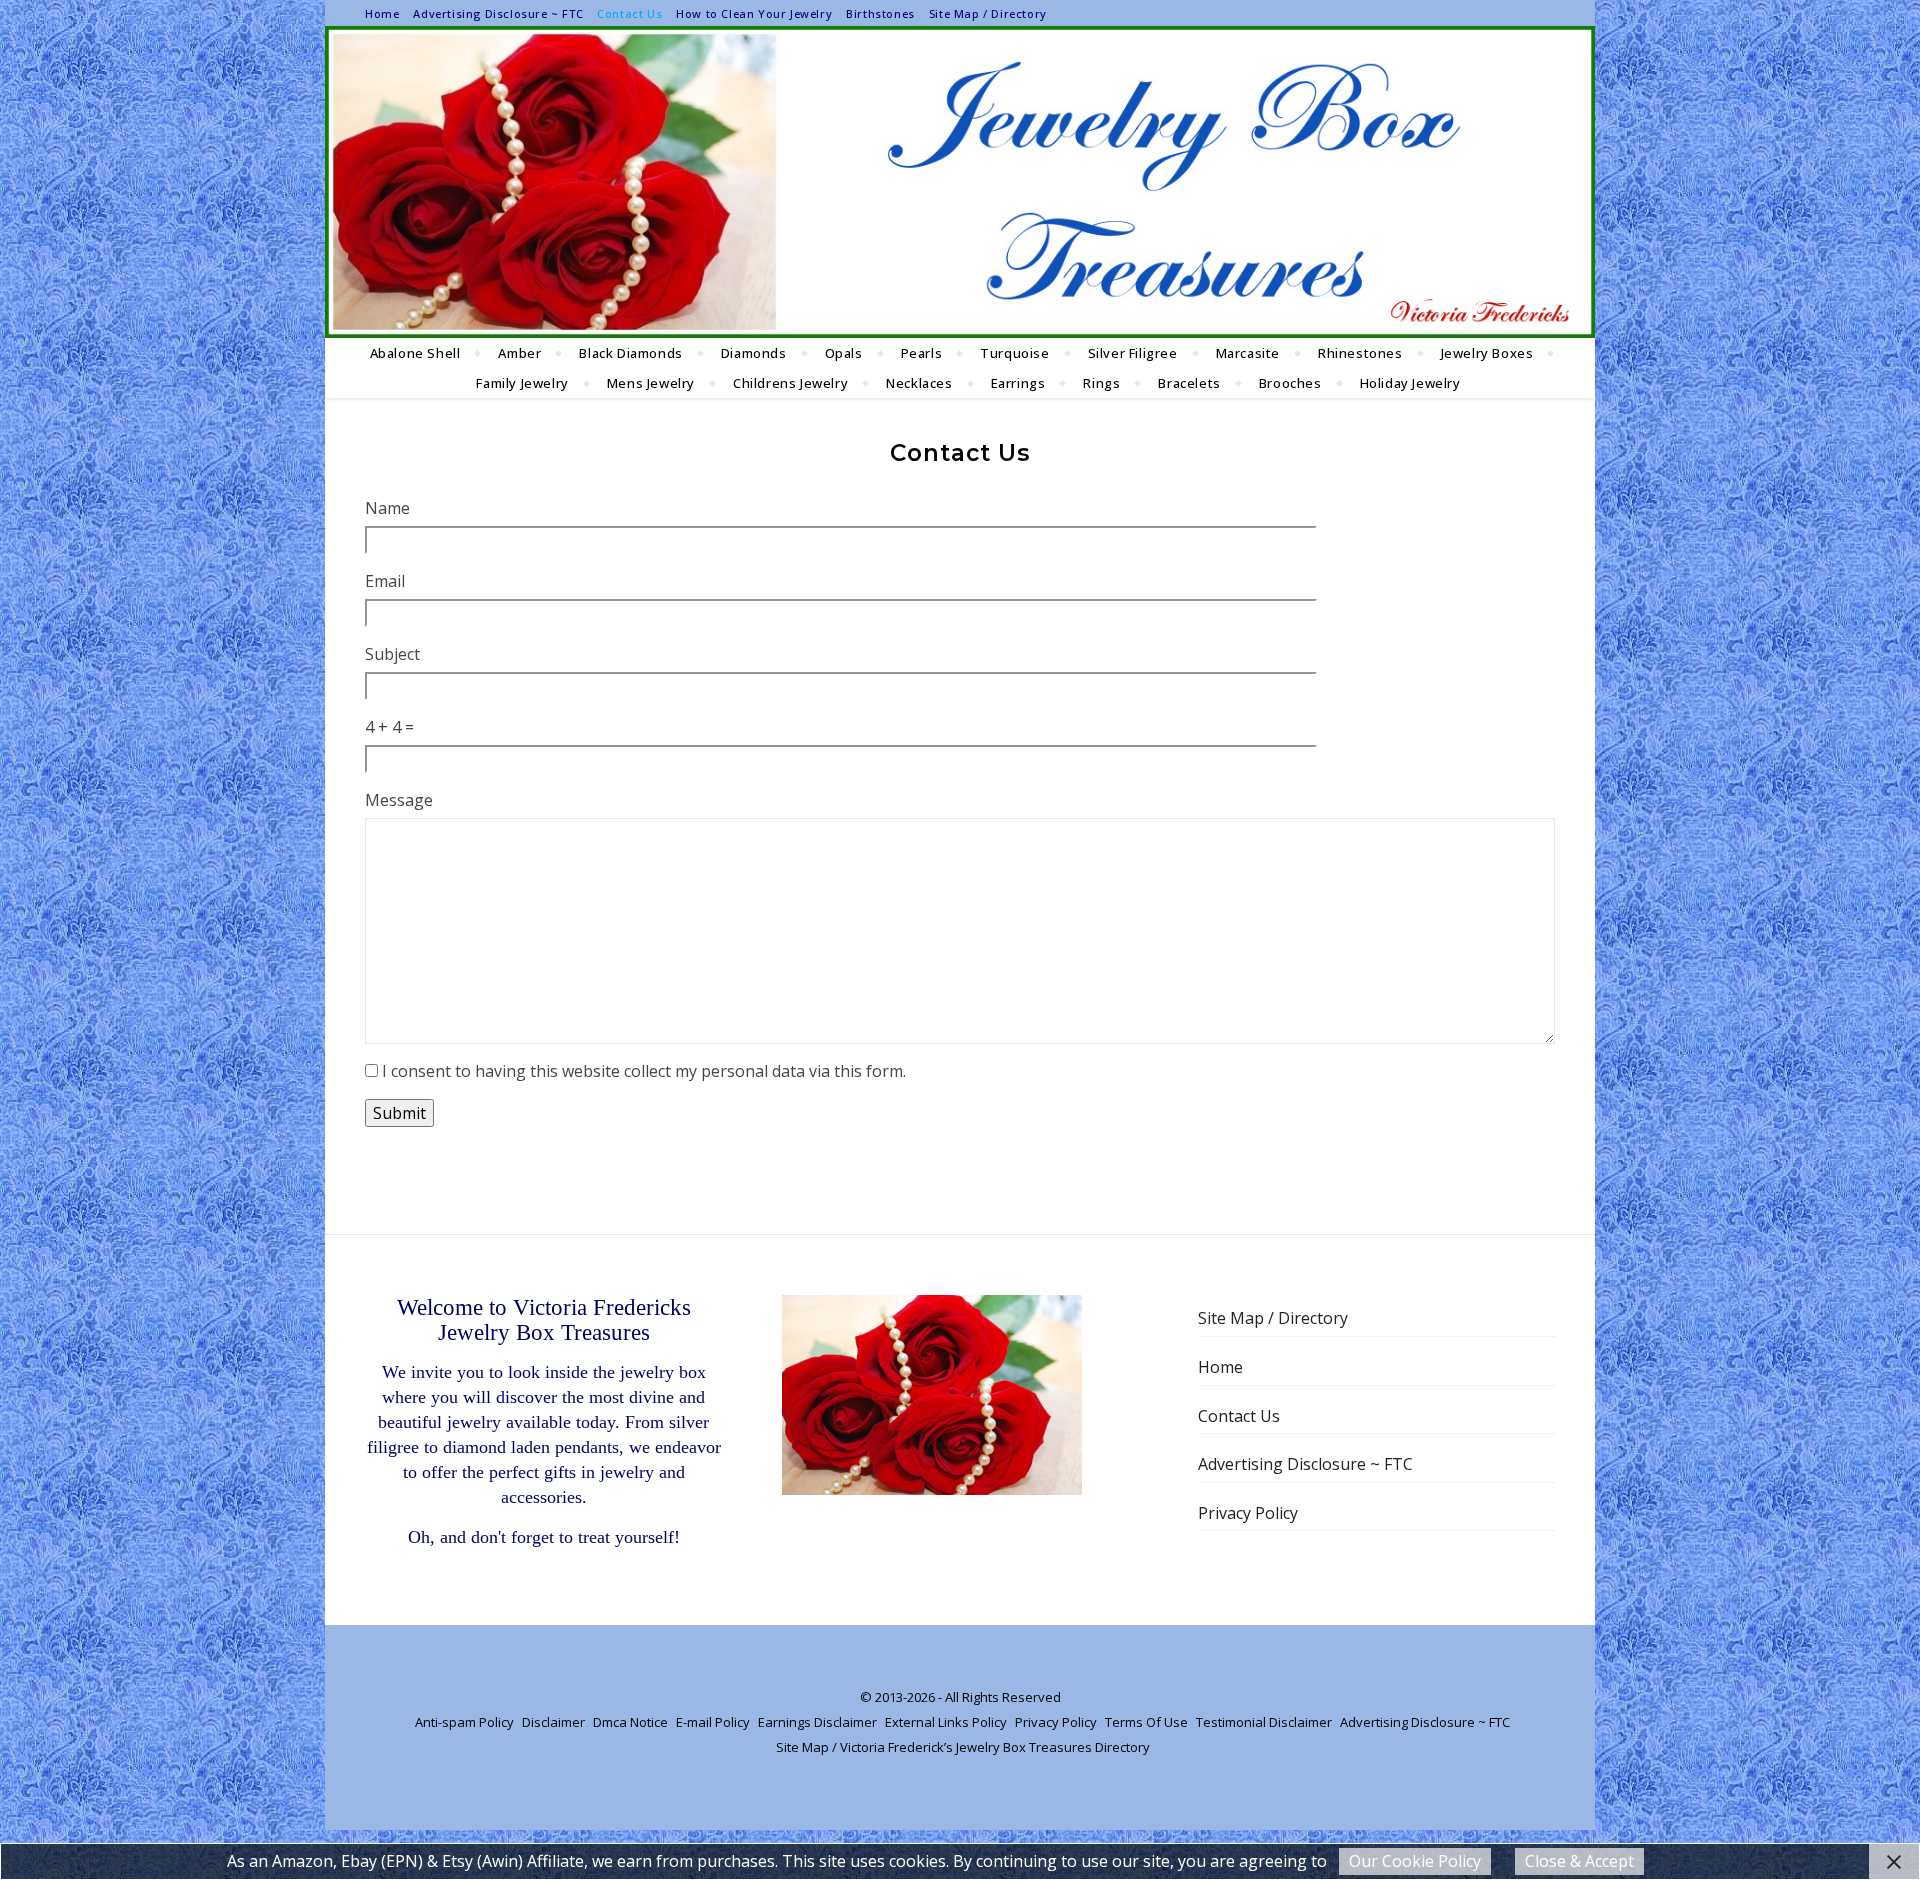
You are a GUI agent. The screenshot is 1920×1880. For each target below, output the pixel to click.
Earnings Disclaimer (817, 1722)
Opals (844, 353)
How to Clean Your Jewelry (754, 13)
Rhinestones (1360, 353)
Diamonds (754, 353)
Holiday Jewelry (1410, 383)
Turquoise (1014, 353)
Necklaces (919, 383)
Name (387, 508)
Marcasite (1248, 353)
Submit (399, 1113)
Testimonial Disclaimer (1264, 1722)
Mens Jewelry (651, 383)
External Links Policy (946, 1722)
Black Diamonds (630, 353)
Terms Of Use (1146, 1722)
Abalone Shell (415, 353)
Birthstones (880, 13)
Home (382, 13)
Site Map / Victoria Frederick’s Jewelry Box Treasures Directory (963, 1747)
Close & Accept (1579, 1861)
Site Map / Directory (988, 13)
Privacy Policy (1248, 1513)
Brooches (1290, 383)
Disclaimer (553, 1722)
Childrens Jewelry (790, 383)
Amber (519, 353)
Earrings (1018, 383)
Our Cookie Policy (1415, 1861)
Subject (392, 654)
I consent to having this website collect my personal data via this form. (644, 1071)
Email (385, 581)
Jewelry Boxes (1487, 353)
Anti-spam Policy (464, 1722)
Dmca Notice (630, 1722)
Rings (1101, 383)
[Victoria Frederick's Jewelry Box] (960, 182)
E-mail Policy (713, 1722)
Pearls (922, 353)
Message (399, 800)
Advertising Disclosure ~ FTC (498, 13)
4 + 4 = (389, 727)
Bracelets (1189, 383)
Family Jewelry (522, 383)
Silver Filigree (1133, 353)
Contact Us (629, 13)
